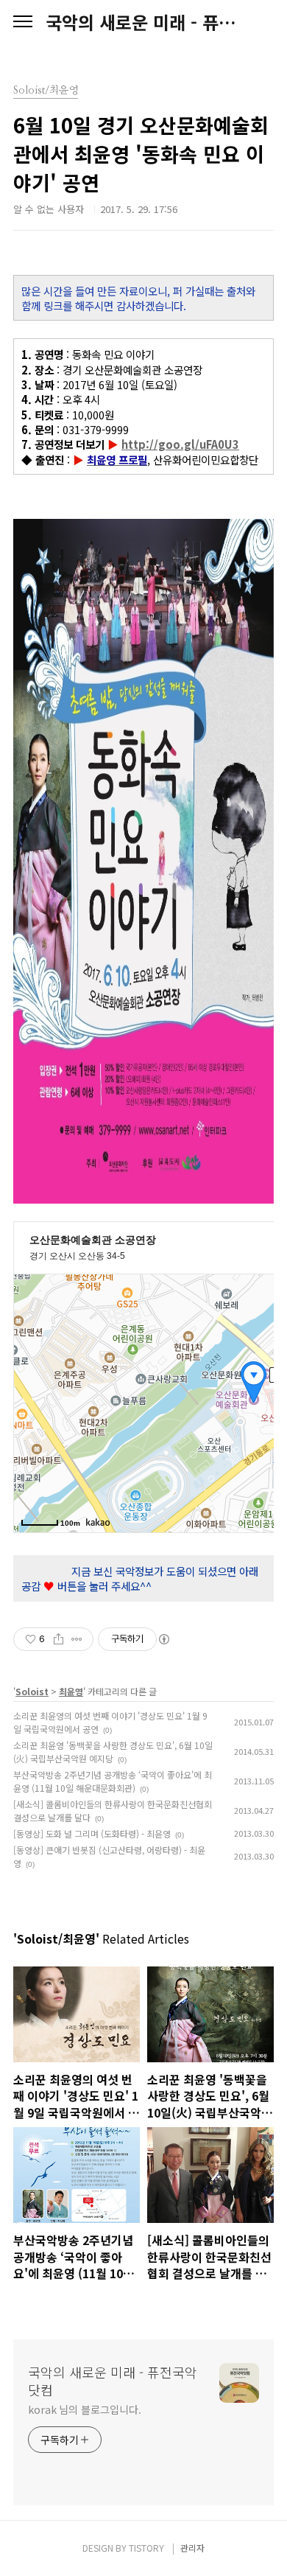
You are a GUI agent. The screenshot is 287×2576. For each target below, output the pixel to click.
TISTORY (146, 2548)
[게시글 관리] (77, 1639)
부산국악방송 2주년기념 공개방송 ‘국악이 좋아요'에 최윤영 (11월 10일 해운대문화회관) (113, 1781)
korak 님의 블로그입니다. (84, 2409)
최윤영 (71, 1691)
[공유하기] (59, 1639)
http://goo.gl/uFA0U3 (180, 444)
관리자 (192, 2548)
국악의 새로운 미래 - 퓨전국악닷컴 (143, 22)
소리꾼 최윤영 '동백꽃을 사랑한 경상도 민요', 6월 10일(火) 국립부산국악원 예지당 (113, 1752)
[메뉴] (23, 22)
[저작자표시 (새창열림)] (163, 1639)
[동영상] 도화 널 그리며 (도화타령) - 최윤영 (92, 1833)
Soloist (32, 1691)
